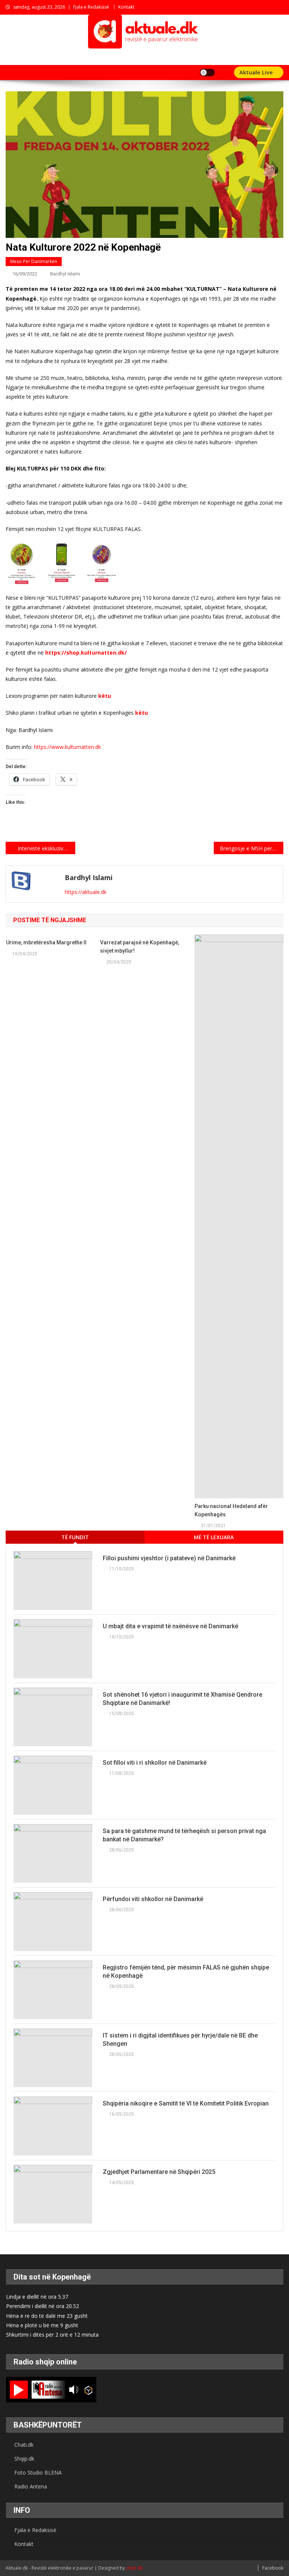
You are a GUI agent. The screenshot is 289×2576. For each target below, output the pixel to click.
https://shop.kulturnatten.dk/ (86, 653)
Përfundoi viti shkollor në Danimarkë (153, 1899)
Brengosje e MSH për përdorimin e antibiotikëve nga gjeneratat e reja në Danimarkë (251, 848)
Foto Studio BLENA (38, 2472)
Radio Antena (31, 2486)
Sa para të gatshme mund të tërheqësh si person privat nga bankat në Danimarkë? (184, 1835)
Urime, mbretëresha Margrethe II (46, 942)
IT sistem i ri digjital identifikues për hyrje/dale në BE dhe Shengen (180, 2040)
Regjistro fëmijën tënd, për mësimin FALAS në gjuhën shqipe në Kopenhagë (186, 1972)
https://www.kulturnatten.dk (67, 747)
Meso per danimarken (34, 261)
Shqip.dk (24, 2459)
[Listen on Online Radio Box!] (89, 2390)
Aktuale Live (257, 72)
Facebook (273, 2568)
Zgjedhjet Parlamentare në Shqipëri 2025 (159, 2172)
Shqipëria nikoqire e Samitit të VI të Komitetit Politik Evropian (186, 2103)
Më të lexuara (214, 1537)
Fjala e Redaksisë (91, 7)
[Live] (19, 2390)
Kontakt (126, 7)
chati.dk (134, 2568)
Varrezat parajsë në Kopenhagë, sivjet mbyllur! (140, 947)
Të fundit (75, 1537)
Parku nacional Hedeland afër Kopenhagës (231, 1510)
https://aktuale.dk (86, 892)
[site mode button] (207, 73)
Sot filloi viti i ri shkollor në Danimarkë (155, 1763)
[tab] (75, 1537)
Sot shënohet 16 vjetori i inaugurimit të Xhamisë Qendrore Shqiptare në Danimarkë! (183, 1699)
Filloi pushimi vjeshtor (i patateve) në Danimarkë (169, 1558)
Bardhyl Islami (65, 274)
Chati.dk (24, 2445)
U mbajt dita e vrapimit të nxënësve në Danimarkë (170, 1626)
